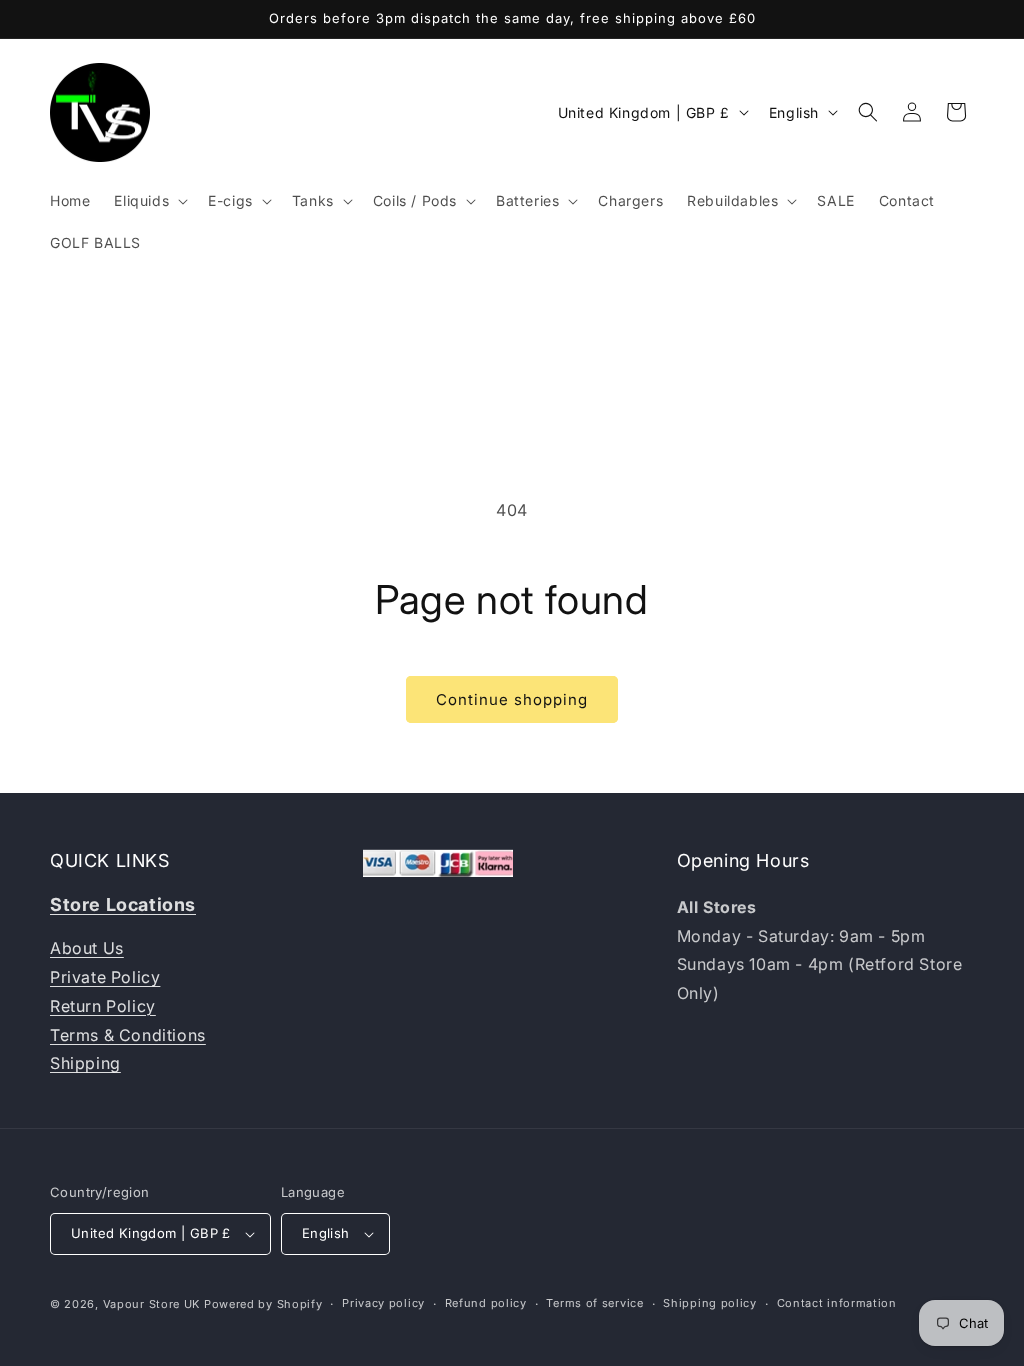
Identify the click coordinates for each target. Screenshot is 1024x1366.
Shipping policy (710, 1303)
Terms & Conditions (128, 1035)
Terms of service (594, 1303)
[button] (149, 201)
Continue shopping (512, 699)
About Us (87, 948)
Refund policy (486, 1303)
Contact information (837, 1303)
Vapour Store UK (152, 1304)
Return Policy (103, 1006)
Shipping (85, 1063)
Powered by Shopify (263, 1304)
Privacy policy (383, 1303)
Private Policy (105, 977)
